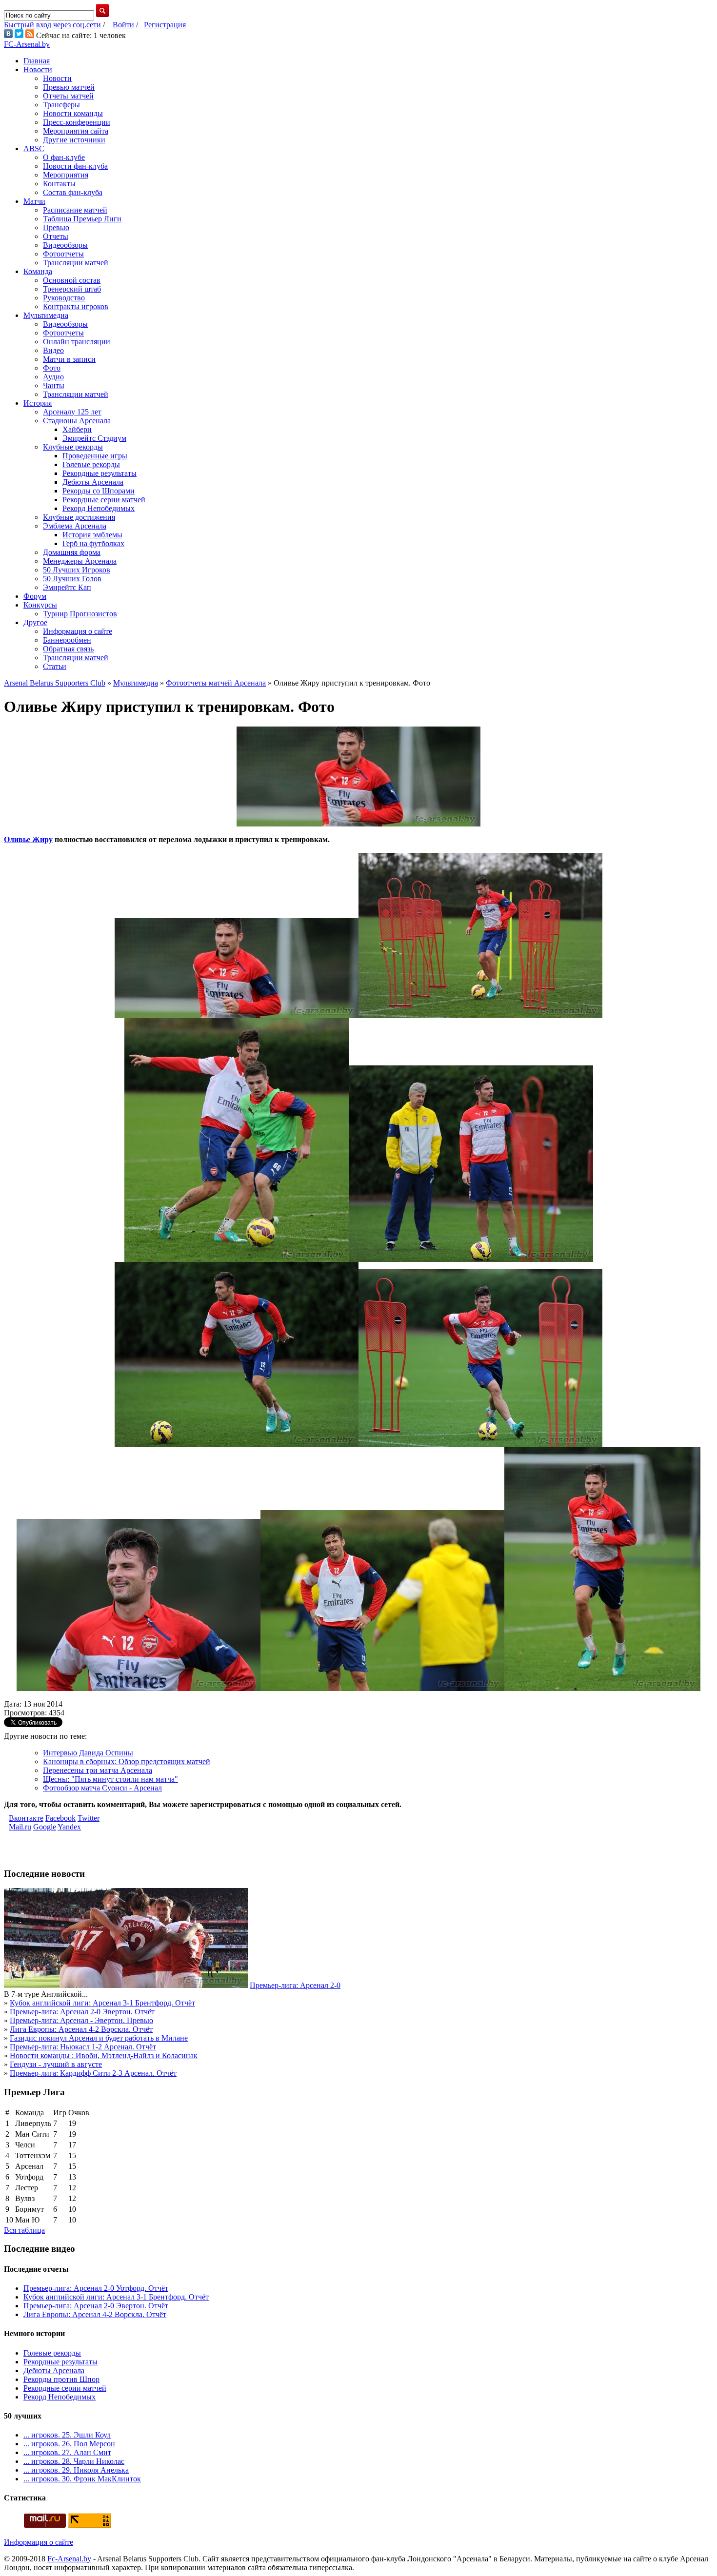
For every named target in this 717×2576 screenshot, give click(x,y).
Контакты (59, 184)
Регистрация (165, 25)
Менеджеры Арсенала (80, 561)
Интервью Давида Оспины (88, 1753)
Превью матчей (69, 87)
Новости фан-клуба (75, 166)
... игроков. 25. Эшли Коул (67, 2435)
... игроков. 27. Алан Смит (67, 2452)
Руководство (64, 298)
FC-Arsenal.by (27, 44)
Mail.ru (20, 1827)
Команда (38, 271)
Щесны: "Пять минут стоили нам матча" (110, 1779)
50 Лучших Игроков (77, 570)
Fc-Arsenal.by (69, 2559)
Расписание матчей (75, 210)
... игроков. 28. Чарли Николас (74, 2461)
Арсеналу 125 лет (72, 412)
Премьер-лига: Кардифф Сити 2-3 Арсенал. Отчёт (93, 2073)
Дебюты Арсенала (93, 482)
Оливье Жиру (28, 839)
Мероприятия (66, 175)
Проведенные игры (95, 456)
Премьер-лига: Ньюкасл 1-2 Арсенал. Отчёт (83, 2047)
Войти (123, 25)
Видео (53, 350)
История (38, 403)
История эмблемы (92, 535)
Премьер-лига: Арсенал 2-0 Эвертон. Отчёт (82, 2012)
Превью (56, 227)
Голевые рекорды (91, 464)
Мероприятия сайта (76, 131)
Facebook (60, 1818)
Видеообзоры (65, 245)
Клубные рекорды (73, 447)
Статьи (55, 666)
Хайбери (77, 429)
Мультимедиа (46, 315)
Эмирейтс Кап (67, 587)
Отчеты (56, 236)
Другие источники (74, 140)
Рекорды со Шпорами (99, 491)
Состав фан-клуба (73, 192)
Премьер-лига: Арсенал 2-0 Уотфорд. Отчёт (96, 2288)
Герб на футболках (93, 543)
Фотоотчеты (63, 254)
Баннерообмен (67, 640)
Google (45, 1827)
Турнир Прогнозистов (80, 614)
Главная (37, 61)
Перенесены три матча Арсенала (98, 1770)
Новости (38, 69)
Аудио (53, 377)
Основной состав (72, 280)
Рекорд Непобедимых (99, 508)
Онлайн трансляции (77, 342)
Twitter (89, 1818)
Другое (35, 622)
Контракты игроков (76, 306)
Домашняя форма (72, 552)
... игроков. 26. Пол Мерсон (69, 2444)
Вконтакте (26, 1818)
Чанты (54, 385)
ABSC (34, 148)
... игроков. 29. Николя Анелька (76, 2470)
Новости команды (73, 113)
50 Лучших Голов (72, 579)
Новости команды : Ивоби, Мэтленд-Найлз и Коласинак (104, 2055)
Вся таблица (24, 2230)
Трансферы (61, 105)
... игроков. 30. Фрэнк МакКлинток (82, 2479)
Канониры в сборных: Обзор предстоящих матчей (127, 1761)
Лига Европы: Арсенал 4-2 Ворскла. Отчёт (81, 2029)
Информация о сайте (78, 631)
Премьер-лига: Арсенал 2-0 (295, 1985)
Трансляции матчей (76, 263)
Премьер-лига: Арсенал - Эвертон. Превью (81, 2020)
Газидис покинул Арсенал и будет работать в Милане (99, 2038)
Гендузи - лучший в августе (56, 2064)
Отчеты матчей (68, 96)
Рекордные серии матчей (104, 500)
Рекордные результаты (100, 473)
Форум (35, 596)
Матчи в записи (69, 359)
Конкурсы (40, 605)
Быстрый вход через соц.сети (52, 25)
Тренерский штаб (72, 289)
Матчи (34, 201)
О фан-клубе (64, 157)
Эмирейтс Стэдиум (94, 438)
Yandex (69, 1827)
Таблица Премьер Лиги (82, 219)
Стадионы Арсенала (77, 421)
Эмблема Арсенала (75, 526)
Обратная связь (68, 649)
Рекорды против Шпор (61, 2379)
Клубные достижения (79, 517)
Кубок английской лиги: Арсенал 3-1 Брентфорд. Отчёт (102, 2003)
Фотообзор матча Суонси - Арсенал (102, 1788)
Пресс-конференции (77, 122)
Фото (52, 368)
